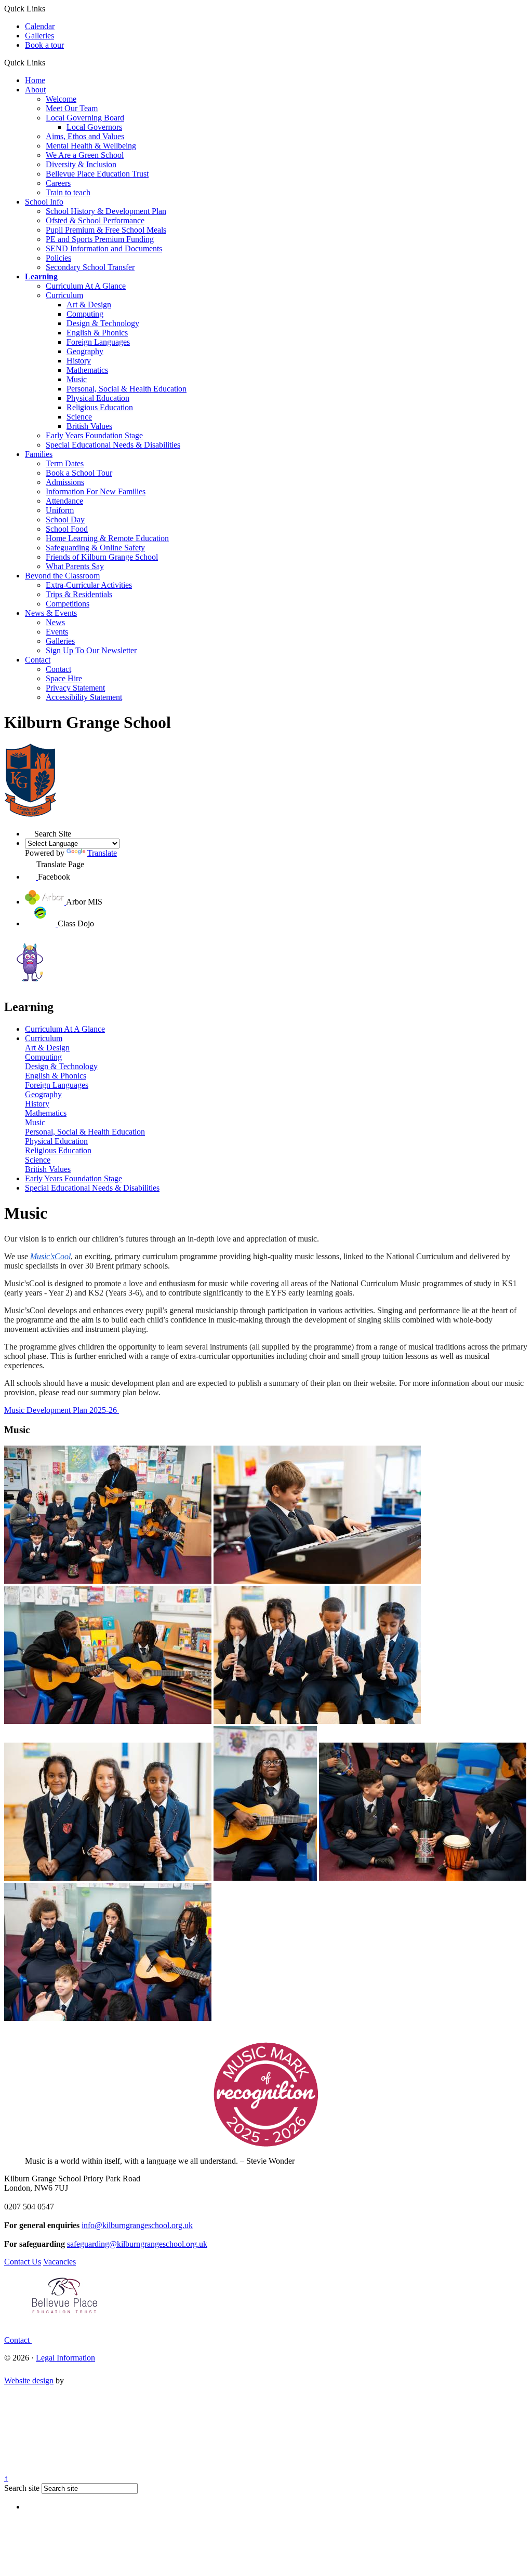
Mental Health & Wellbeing (91, 146)
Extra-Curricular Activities (89, 585)
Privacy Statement (75, 688)
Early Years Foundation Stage (94, 435)
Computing (85, 314)
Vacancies (59, 2262)
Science (79, 417)
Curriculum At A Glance (86, 286)
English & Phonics (97, 333)
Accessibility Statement (84, 697)
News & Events (51, 613)
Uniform (60, 510)
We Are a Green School (85, 155)
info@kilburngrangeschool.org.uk (137, 2225)
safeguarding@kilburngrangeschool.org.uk (137, 2244)
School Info (44, 202)
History (79, 361)
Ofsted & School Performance (95, 220)
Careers (58, 183)
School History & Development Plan (106, 211)
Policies (58, 258)
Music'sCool (50, 1256)
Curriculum (64, 295)
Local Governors (94, 127)
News (55, 622)
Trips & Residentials (79, 594)
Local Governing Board (85, 118)
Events (57, 632)
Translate (102, 853)
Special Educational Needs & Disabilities (113, 445)
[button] (49, 62)
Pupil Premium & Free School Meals (106, 230)
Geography (85, 351)
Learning (41, 277)
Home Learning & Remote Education (107, 538)
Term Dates (65, 463)
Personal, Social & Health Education (127, 389)
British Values (89, 426)
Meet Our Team (72, 108)
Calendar (40, 26)
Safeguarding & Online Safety (95, 548)
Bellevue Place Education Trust (97, 174)
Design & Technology (103, 323)
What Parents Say (75, 566)
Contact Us (23, 2262)
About (35, 90)
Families (39, 454)
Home (35, 80)
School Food (67, 529)
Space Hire (64, 678)
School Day (65, 520)
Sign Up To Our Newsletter (91, 650)
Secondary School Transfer (90, 267)
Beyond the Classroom (62, 576)
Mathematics (87, 370)
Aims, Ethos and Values (85, 136)
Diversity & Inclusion (81, 164)
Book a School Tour (79, 473)
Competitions (68, 604)
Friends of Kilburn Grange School (102, 557)
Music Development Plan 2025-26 (62, 1410)
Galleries (39, 36)
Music (77, 379)
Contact (38, 660)
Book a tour (44, 45)
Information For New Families (96, 491)
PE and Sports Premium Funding (100, 239)
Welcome (61, 99)
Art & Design (89, 305)
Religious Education (100, 407)
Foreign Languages (98, 342)
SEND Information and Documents (104, 248)
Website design (29, 2381)
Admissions (65, 482)
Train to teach (68, 192)
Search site (22, 2488)
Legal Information (65, 2358)
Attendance (64, 501)
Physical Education (98, 398)
